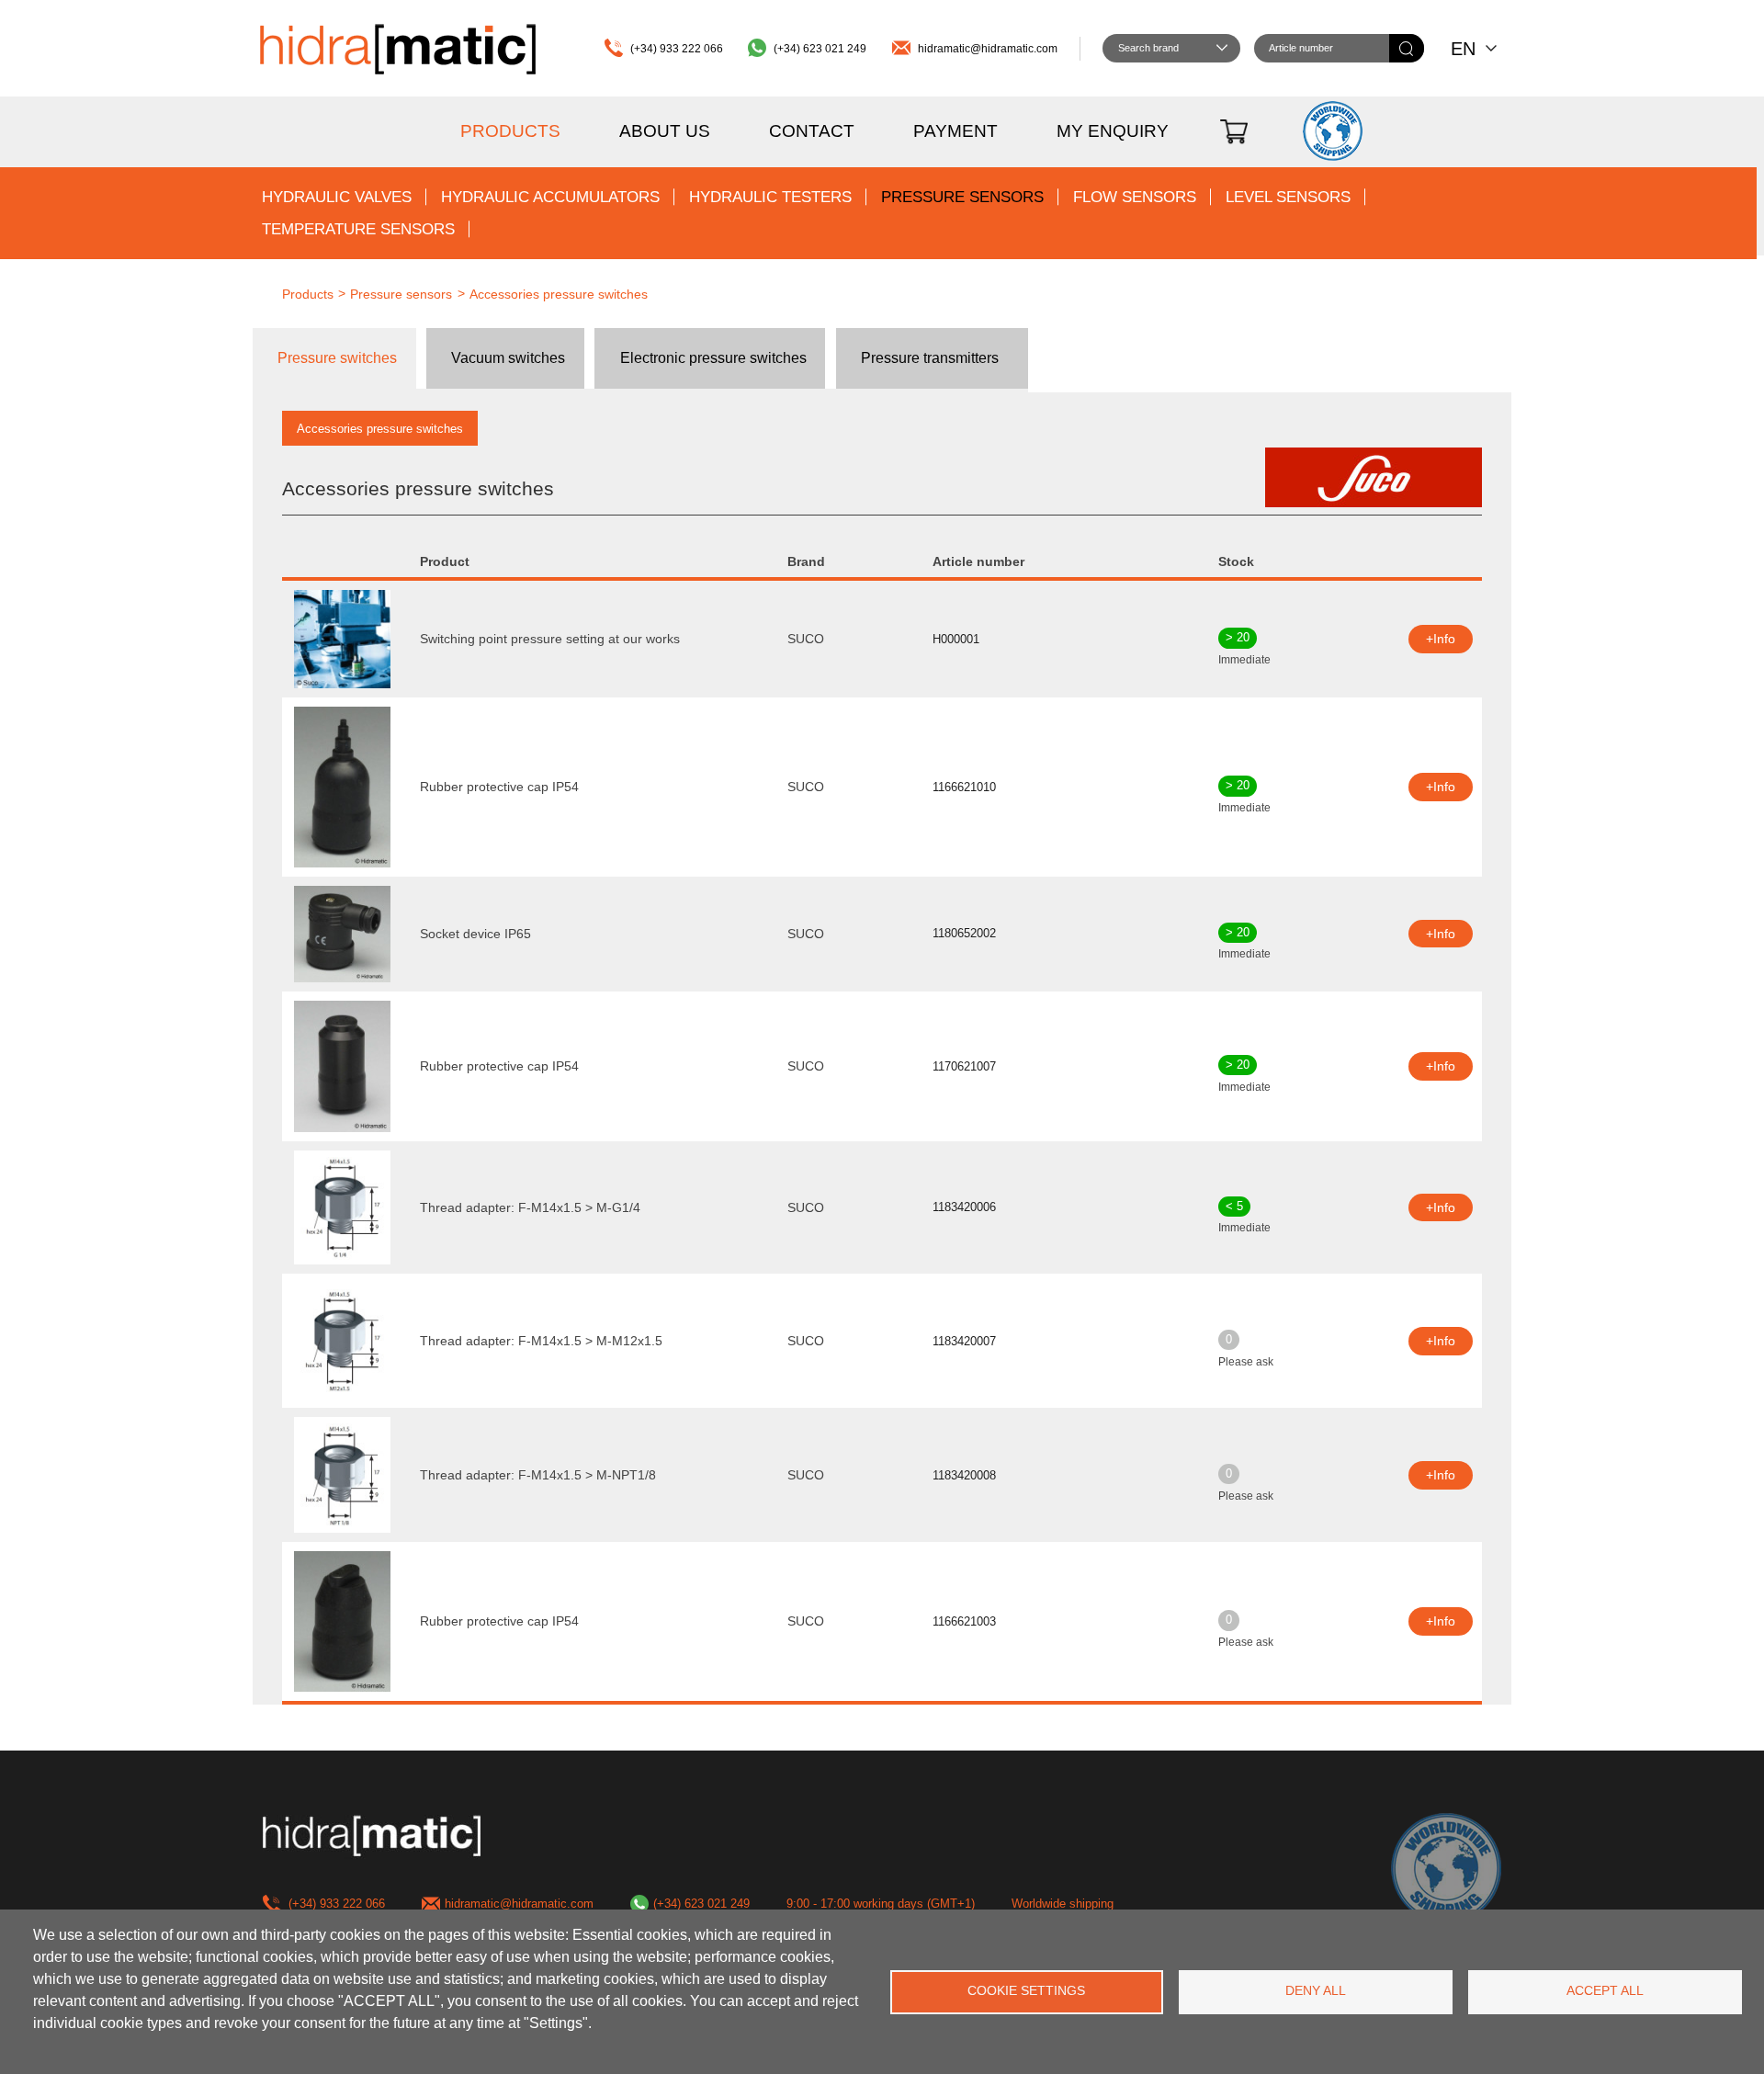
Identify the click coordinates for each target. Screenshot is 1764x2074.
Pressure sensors (962, 197)
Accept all (1605, 1991)
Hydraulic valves (337, 197)
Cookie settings (1026, 1991)
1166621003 (964, 1621)
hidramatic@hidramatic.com (988, 49)
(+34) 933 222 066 (677, 49)
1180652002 (964, 933)
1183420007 (964, 1341)
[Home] (398, 48)
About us (665, 131)
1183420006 (964, 1207)
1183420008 (964, 1475)
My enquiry (1113, 131)
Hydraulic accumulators (550, 197)
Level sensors (1288, 197)
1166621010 (964, 787)
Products (510, 131)
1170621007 (964, 1066)
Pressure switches (337, 358)
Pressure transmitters (930, 358)
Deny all (1316, 1991)
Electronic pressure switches (713, 358)
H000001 (956, 639)
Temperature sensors (358, 229)
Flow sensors (1135, 197)
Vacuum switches (508, 358)
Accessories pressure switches (559, 294)
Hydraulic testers (770, 197)
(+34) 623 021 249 (820, 49)
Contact (812, 131)
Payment (955, 131)
